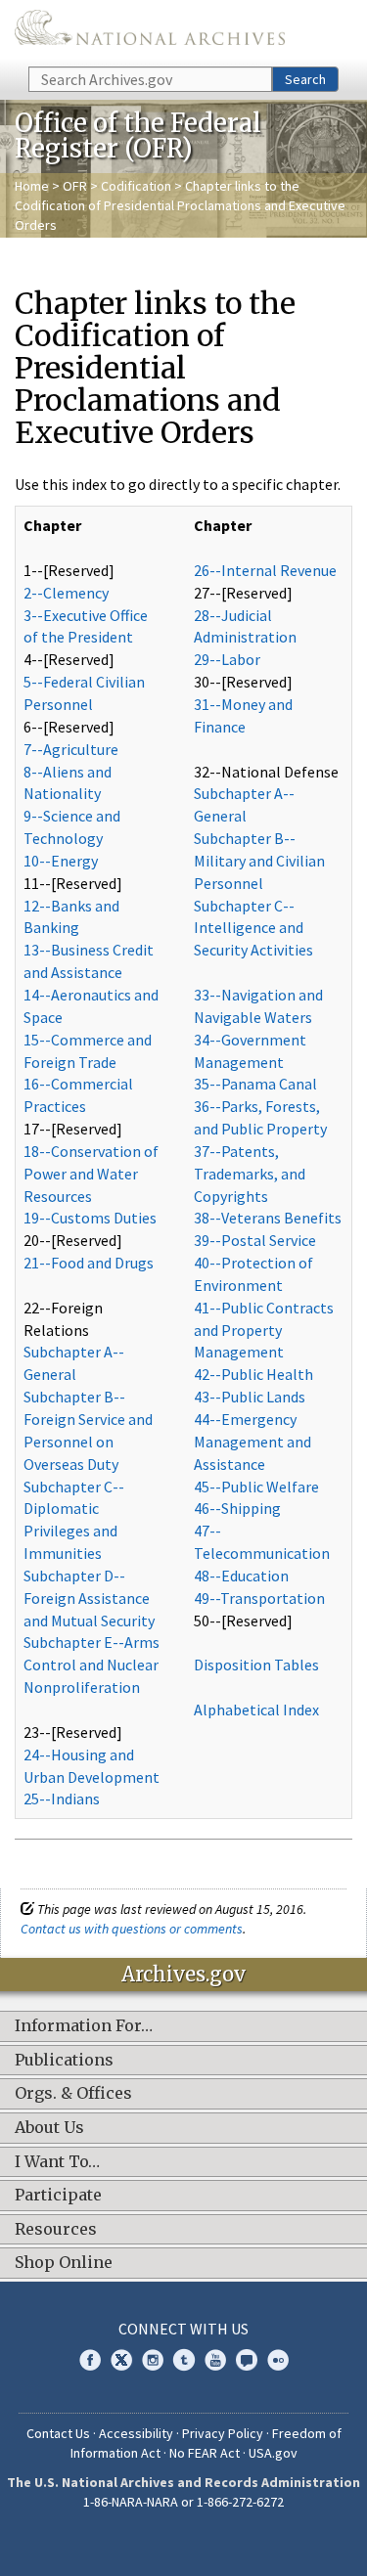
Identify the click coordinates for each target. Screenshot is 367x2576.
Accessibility (136, 2433)
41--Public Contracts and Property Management (264, 1330)
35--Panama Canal (255, 1084)
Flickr (278, 2360)
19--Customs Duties (90, 1218)
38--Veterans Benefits (268, 1218)
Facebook (90, 2360)
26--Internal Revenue (265, 570)
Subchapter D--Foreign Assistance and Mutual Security (89, 1598)
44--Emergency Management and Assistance (252, 1442)
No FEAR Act (205, 2453)
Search (305, 79)
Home (32, 186)
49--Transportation (259, 1598)
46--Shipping (237, 1508)
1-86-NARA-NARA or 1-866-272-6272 (183, 2502)
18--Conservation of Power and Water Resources (91, 1174)
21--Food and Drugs (89, 1263)
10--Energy (61, 861)
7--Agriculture (71, 749)
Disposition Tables (256, 1665)
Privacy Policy (223, 2433)
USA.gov (273, 2453)
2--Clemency (66, 593)
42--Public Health (253, 1374)
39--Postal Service (255, 1240)
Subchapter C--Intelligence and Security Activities (253, 928)
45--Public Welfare (256, 1487)
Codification (136, 186)
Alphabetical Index (256, 1710)
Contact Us (58, 2433)
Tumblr (184, 2360)
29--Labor (227, 659)
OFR (75, 186)
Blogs (247, 2360)
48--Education (241, 1576)
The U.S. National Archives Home (150, 32)
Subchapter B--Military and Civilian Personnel (259, 861)
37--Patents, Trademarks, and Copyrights (250, 1174)
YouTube (215, 2360)
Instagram (153, 2360)
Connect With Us (183, 2329)
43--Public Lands (250, 1397)
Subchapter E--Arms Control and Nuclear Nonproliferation (92, 1665)
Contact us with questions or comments (132, 1929)
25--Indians (62, 1799)
